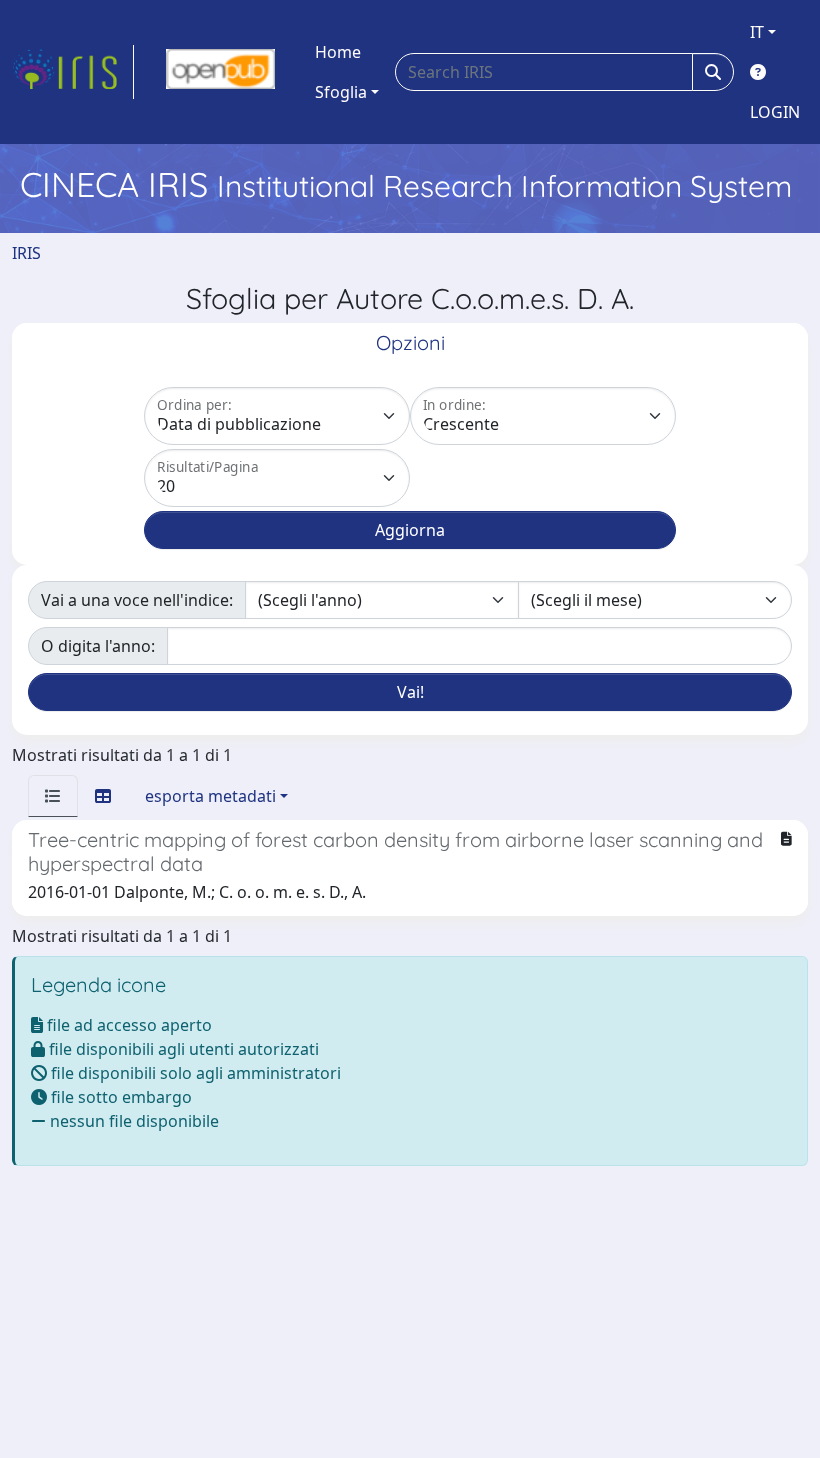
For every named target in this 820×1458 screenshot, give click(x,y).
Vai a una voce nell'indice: (137, 600)
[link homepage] (73, 72)
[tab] (53, 796)
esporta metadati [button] (210, 796)
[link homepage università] (220, 72)
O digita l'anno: (98, 646)
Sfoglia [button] (341, 92)
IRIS (26, 253)
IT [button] (757, 32)
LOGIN (775, 112)
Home (338, 52)
